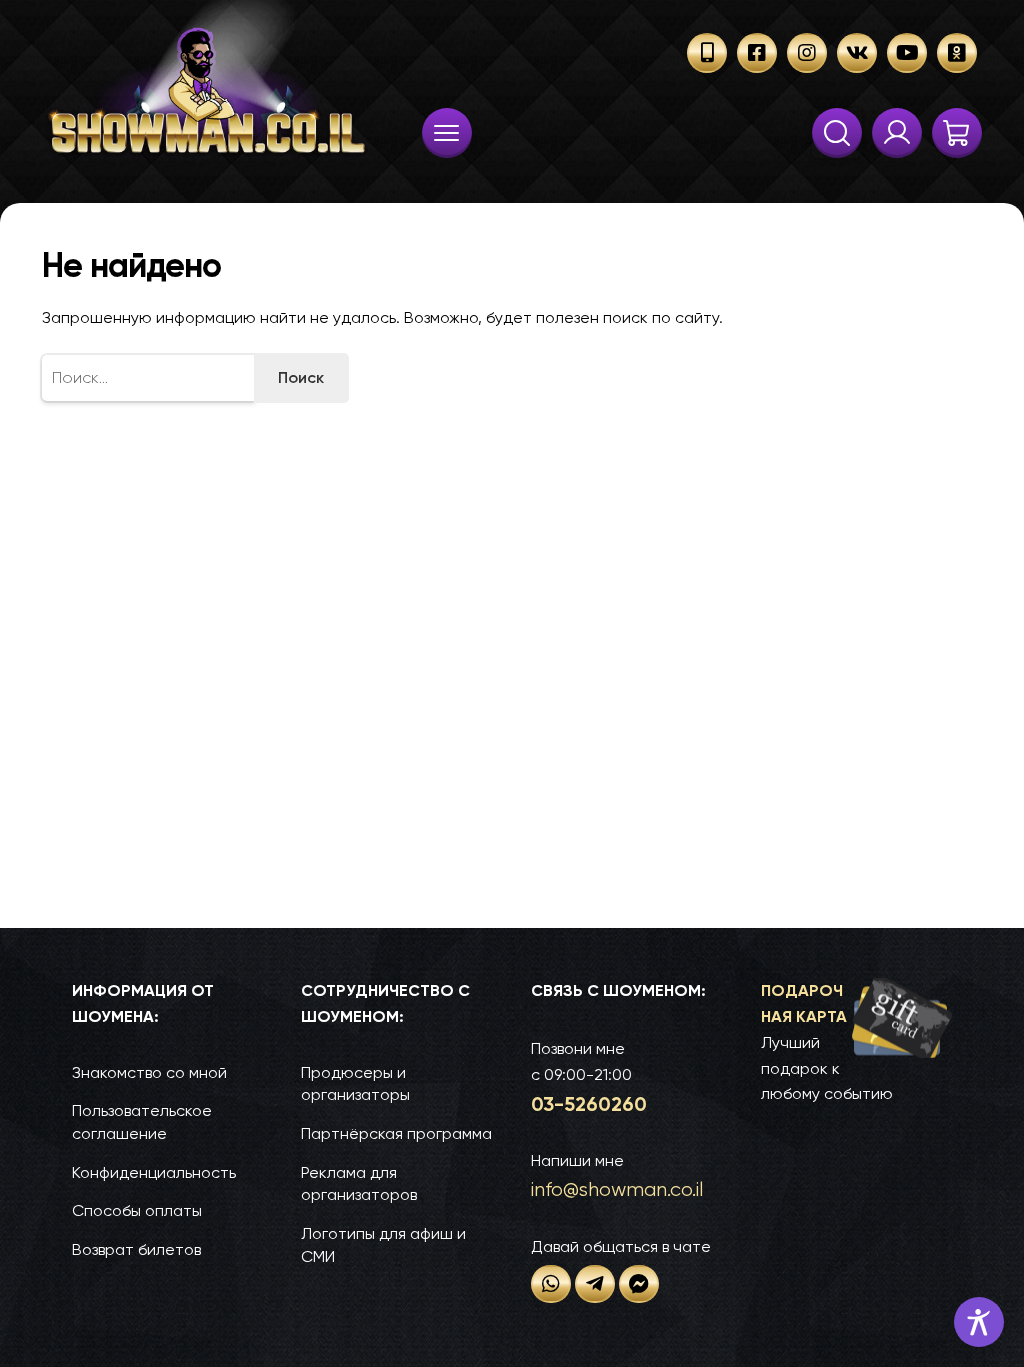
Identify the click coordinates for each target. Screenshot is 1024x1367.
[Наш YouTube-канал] (907, 53)
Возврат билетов (136, 1249)
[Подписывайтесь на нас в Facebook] (757, 53)
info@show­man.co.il (617, 1189)
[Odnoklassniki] (957, 53)
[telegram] (595, 1284)
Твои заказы (897, 133)
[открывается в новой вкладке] (551, 1284)
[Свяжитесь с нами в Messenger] (639, 1284)
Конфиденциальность (154, 1172)
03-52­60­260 (589, 1104)
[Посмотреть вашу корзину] (957, 133)
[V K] (857, 53)
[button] (856, 1042)
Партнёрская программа (396, 1133)
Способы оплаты (137, 1210)
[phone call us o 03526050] (707, 53)
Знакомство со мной (149, 1072)
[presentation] (447, 133)
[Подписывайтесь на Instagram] (807, 53)
